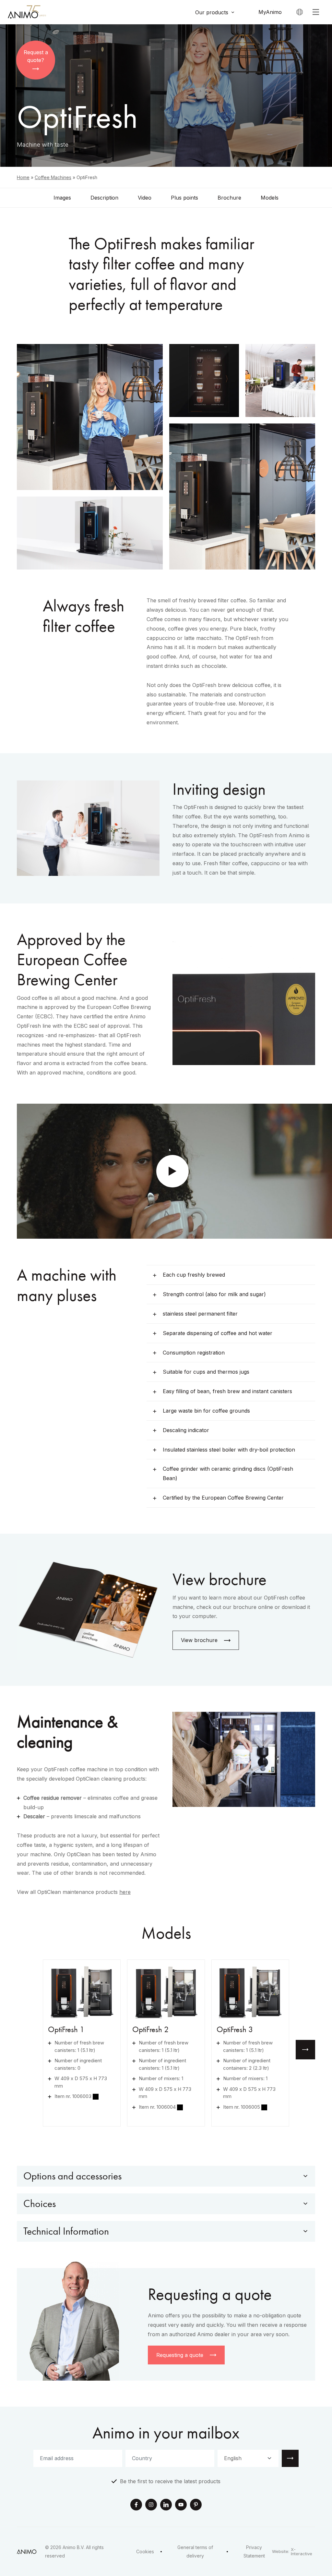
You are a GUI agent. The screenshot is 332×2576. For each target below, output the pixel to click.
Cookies (145, 2551)
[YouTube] (181, 2505)
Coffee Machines (53, 177)
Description (104, 198)
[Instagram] (151, 2505)
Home (23, 177)
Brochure (229, 198)
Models (270, 198)
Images (62, 198)
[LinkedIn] (166, 2505)
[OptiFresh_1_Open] (82, 1992)
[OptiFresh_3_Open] (250, 1992)
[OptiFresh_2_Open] (166, 1992)
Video (145, 198)
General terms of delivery (195, 2551)
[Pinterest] (196, 2505)
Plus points (184, 198)
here (125, 1892)
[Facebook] (136, 2505)
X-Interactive (302, 2552)
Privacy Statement (254, 2551)
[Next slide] (305, 2050)
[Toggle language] (300, 12)
